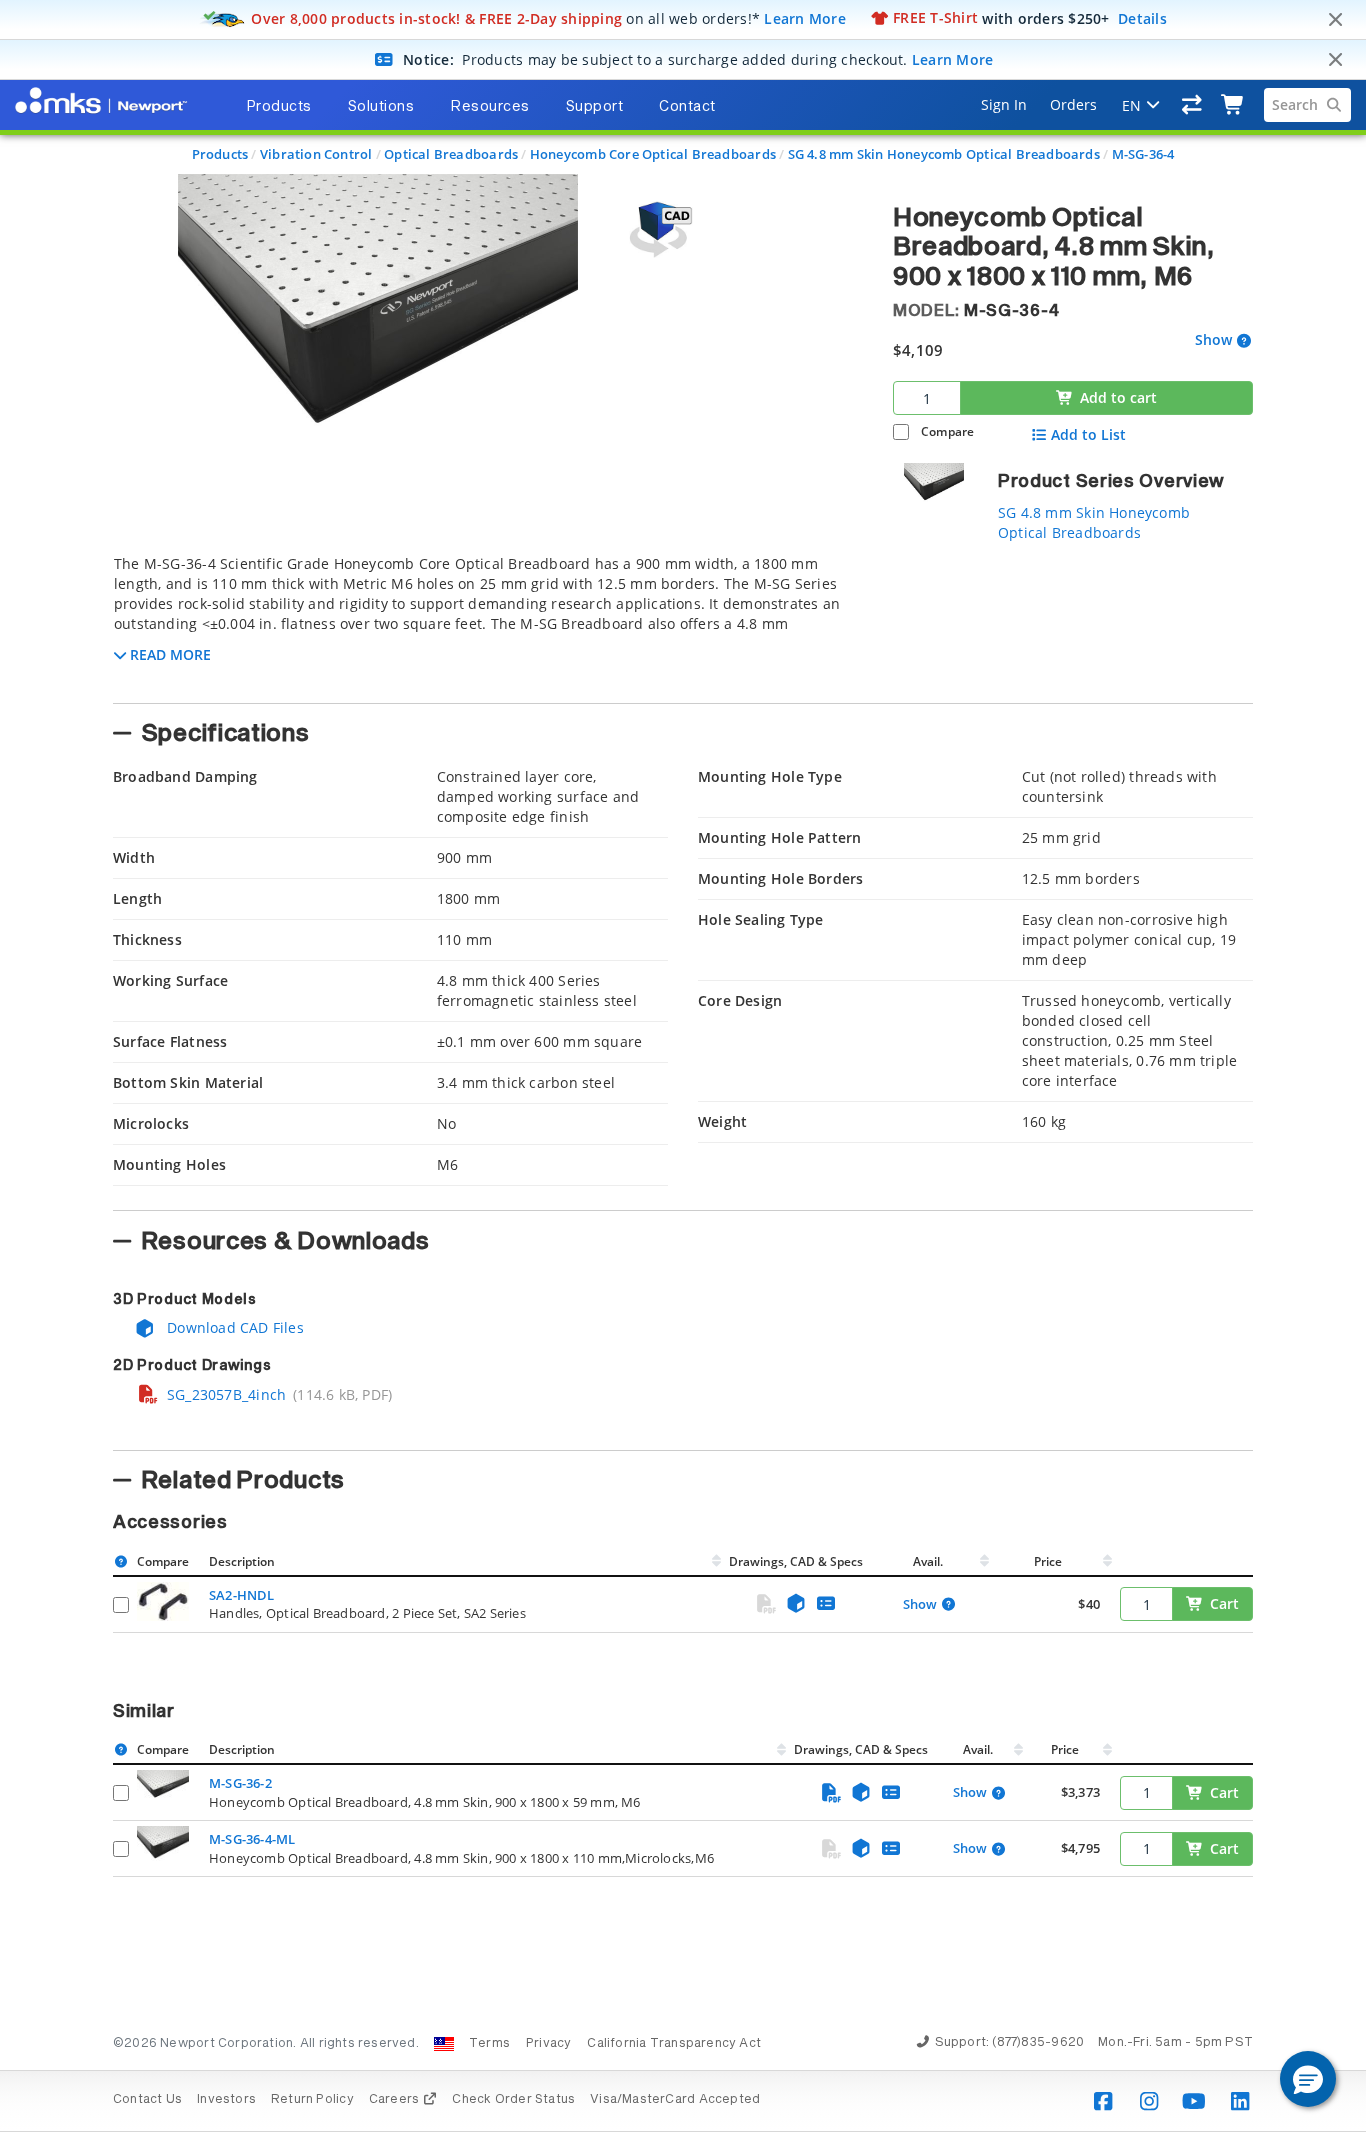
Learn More (805, 17)
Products (220, 154)
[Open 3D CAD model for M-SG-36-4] (658, 229)
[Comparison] (1192, 105)
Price (1048, 1561)
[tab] (488, 623)
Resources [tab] (490, 107)
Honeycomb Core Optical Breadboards (653, 154)
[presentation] (683, 1066)
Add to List (1088, 435)
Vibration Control (316, 154)
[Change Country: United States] (444, 2044)
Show (1213, 340)
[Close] (1335, 20)
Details (1142, 17)
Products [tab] (279, 107)
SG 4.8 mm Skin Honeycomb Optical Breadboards (944, 154)
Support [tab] (595, 107)
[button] (1308, 2079)
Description (242, 1561)
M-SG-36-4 (1143, 154)
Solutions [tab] (381, 107)
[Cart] (1233, 105)
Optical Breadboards (451, 154)
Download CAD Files (233, 1327)
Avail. (929, 1561)
